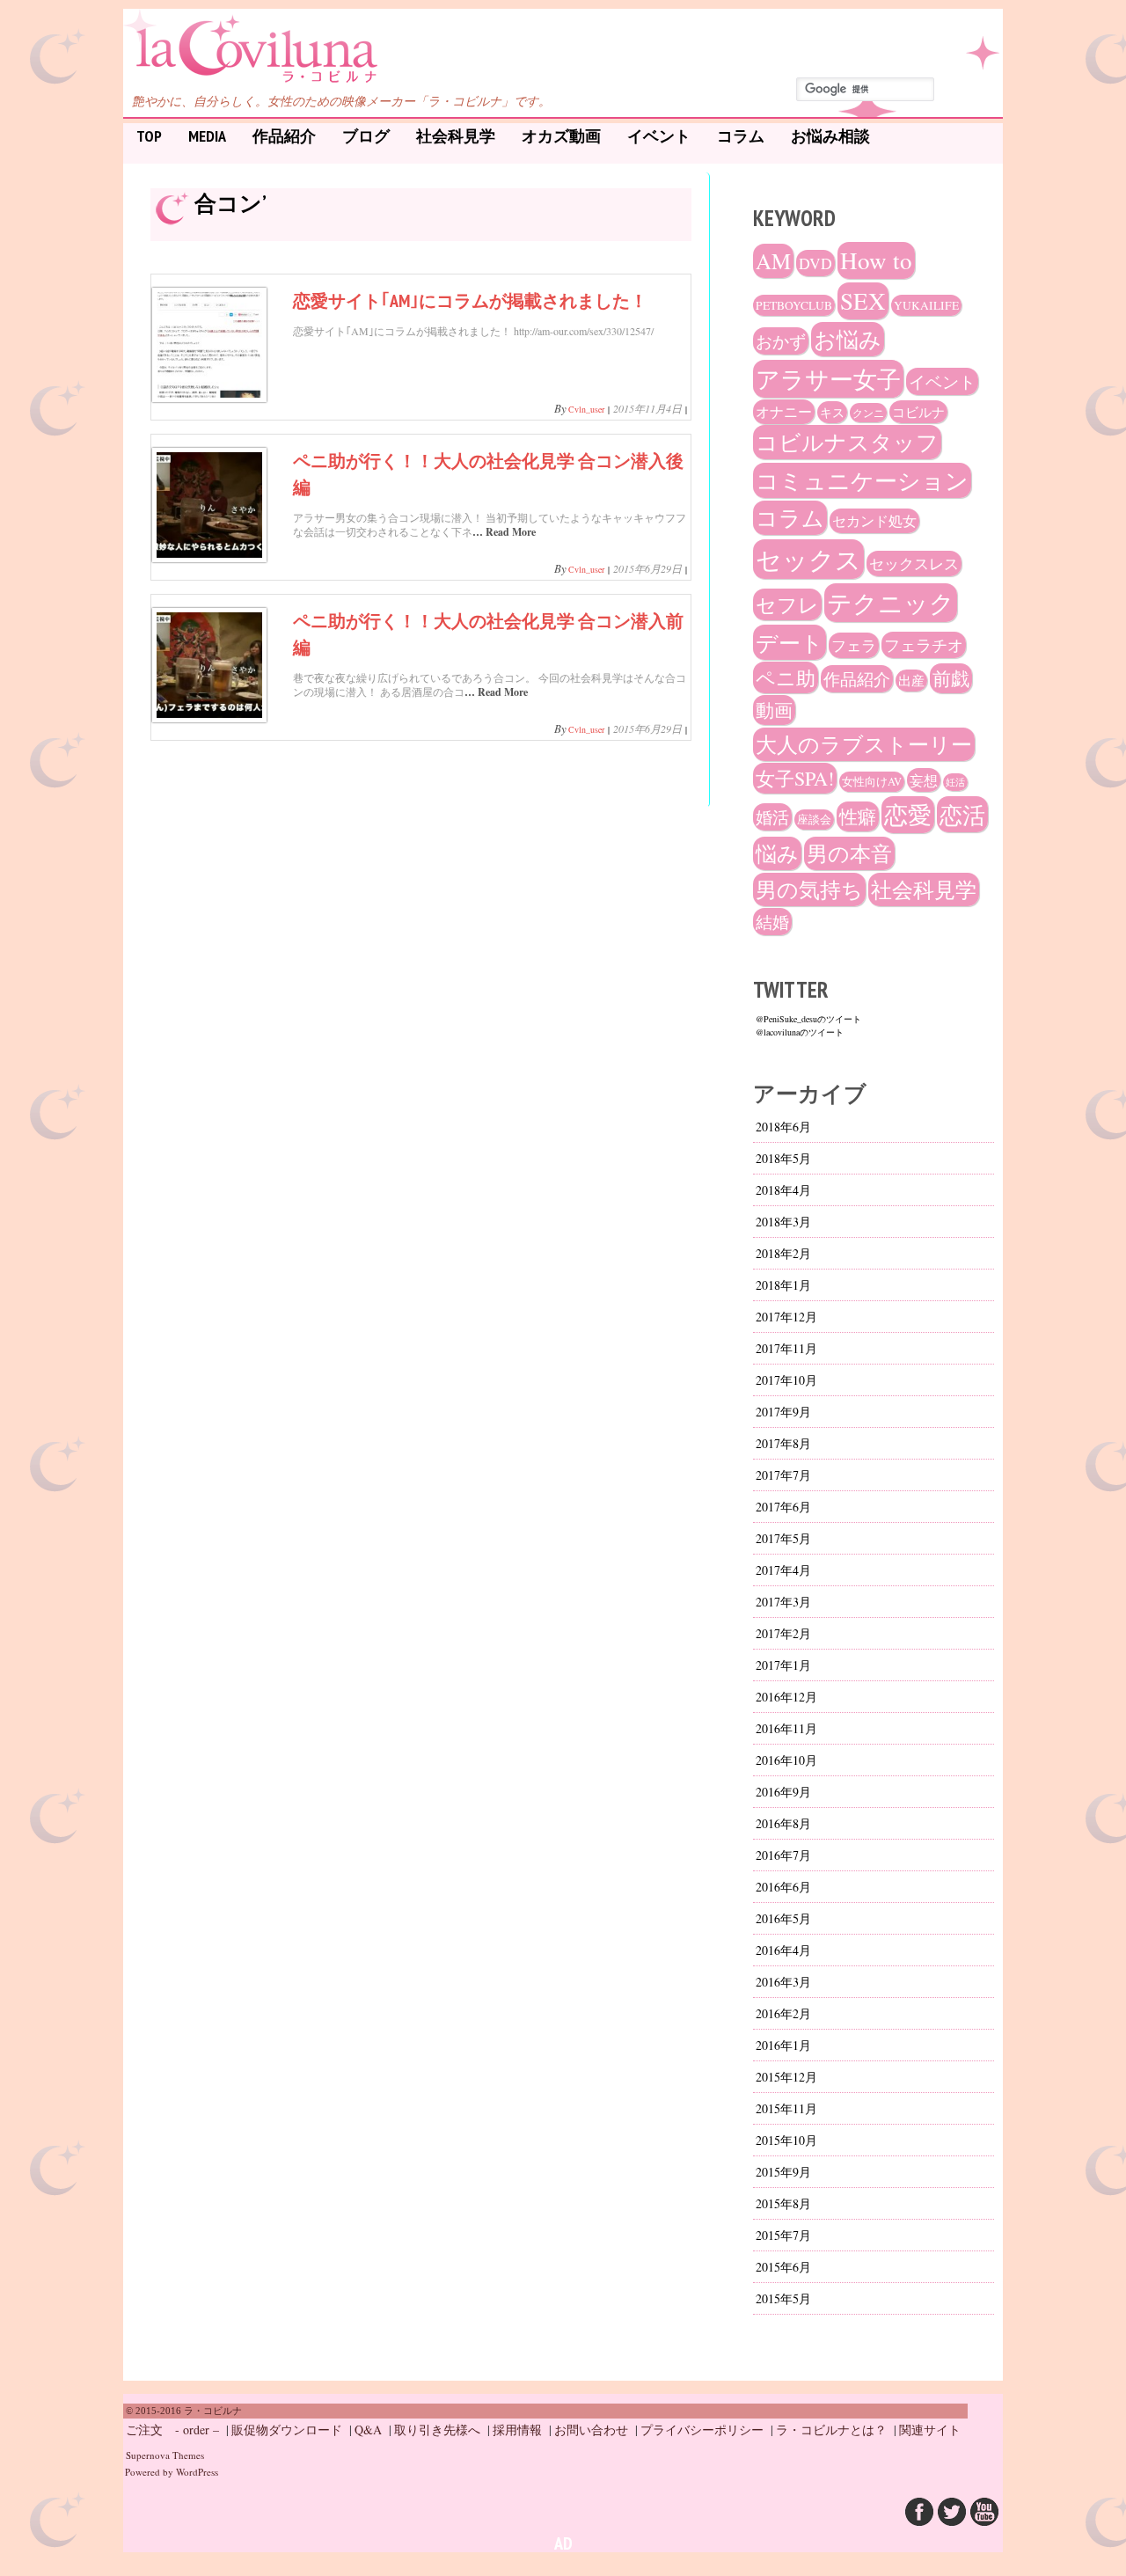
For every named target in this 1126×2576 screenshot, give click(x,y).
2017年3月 (783, 1602)
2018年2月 (783, 1253)
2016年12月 (786, 1697)
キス (832, 412)
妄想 (924, 780)
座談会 (814, 820)
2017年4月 (783, 1570)
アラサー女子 (828, 379)
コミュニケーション (862, 480)
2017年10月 (786, 1380)
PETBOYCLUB (794, 305)
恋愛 (908, 815)
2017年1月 (783, 1665)
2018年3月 (783, 1222)
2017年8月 (783, 1443)
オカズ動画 (561, 136)
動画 (774, 710)
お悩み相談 (830, 136)
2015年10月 (786, 2140)
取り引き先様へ (437, 2430)
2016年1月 (783, 2045)
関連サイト (930, 2430)
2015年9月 (783, 2172)
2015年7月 (783, 2235)
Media (207, 136)
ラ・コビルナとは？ (831, 2430)
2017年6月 (783, 1507)
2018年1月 (783, 1285)
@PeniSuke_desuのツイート (808, 1019)
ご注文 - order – (172, 2430)
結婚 (772, 922)
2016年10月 (786, 1760)
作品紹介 (284, 136)
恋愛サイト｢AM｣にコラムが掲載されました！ (470, 301)
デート (790, 642)
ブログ (366, 136)
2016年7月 (783, 1855)
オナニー (784, 412)
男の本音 (849, 853)
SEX (863, 301)
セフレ (787, 604)
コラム (741, 136)
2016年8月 (783, 1823)
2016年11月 (786, 1728)
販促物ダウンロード (287, 2430)
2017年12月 (786, 1317)
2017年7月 (783, 1475)
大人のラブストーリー (864, 744)
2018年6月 (783, 1127)
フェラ (854, 645)
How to (876, 260)
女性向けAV (872, 782)
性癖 (858, 816)
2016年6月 (783, 1887)
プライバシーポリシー (702, 2430)
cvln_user (586, 409)
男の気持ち (809, 889)
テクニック (891, 603)
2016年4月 (783, 1950)
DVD (815, 263)
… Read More (504, 532)
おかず (781, 341)
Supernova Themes (165, 2455)
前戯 (951, 678)
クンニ (868, 413)
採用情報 (517, 2430)
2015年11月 (786, 2108)
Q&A (368, 2430)
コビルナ (918, 412)
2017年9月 (783, 1412)
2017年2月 (783, 1633)
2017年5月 (783, 1538)
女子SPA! (795, 778)
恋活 (962, 814)
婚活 (772, 817)
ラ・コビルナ (214, 38)
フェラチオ (924, 645)
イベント (659, 136)
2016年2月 (783, 2013)
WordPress (197, 2472)
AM (773, 261)
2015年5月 (783, 2298)
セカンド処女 (874, 521)
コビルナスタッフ (847, 442)
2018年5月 (783, 1158)
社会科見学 (456, 136)
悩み (777, 853)
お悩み (848, 339)
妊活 (955, 782)
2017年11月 (786, 1348)
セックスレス (914, 563)
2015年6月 (783, 2267)
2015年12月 (786, 2077)
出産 (911, 681)
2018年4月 (783, 1190)
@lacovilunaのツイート (800, 1032)
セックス (808, 559)
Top (149, 136)
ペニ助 (786, 677)
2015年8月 (783, 2203)
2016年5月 (783, 1918)
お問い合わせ (591, 2430)
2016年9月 (783, 1792)
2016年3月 (783, 1982)
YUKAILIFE (926, 305)
